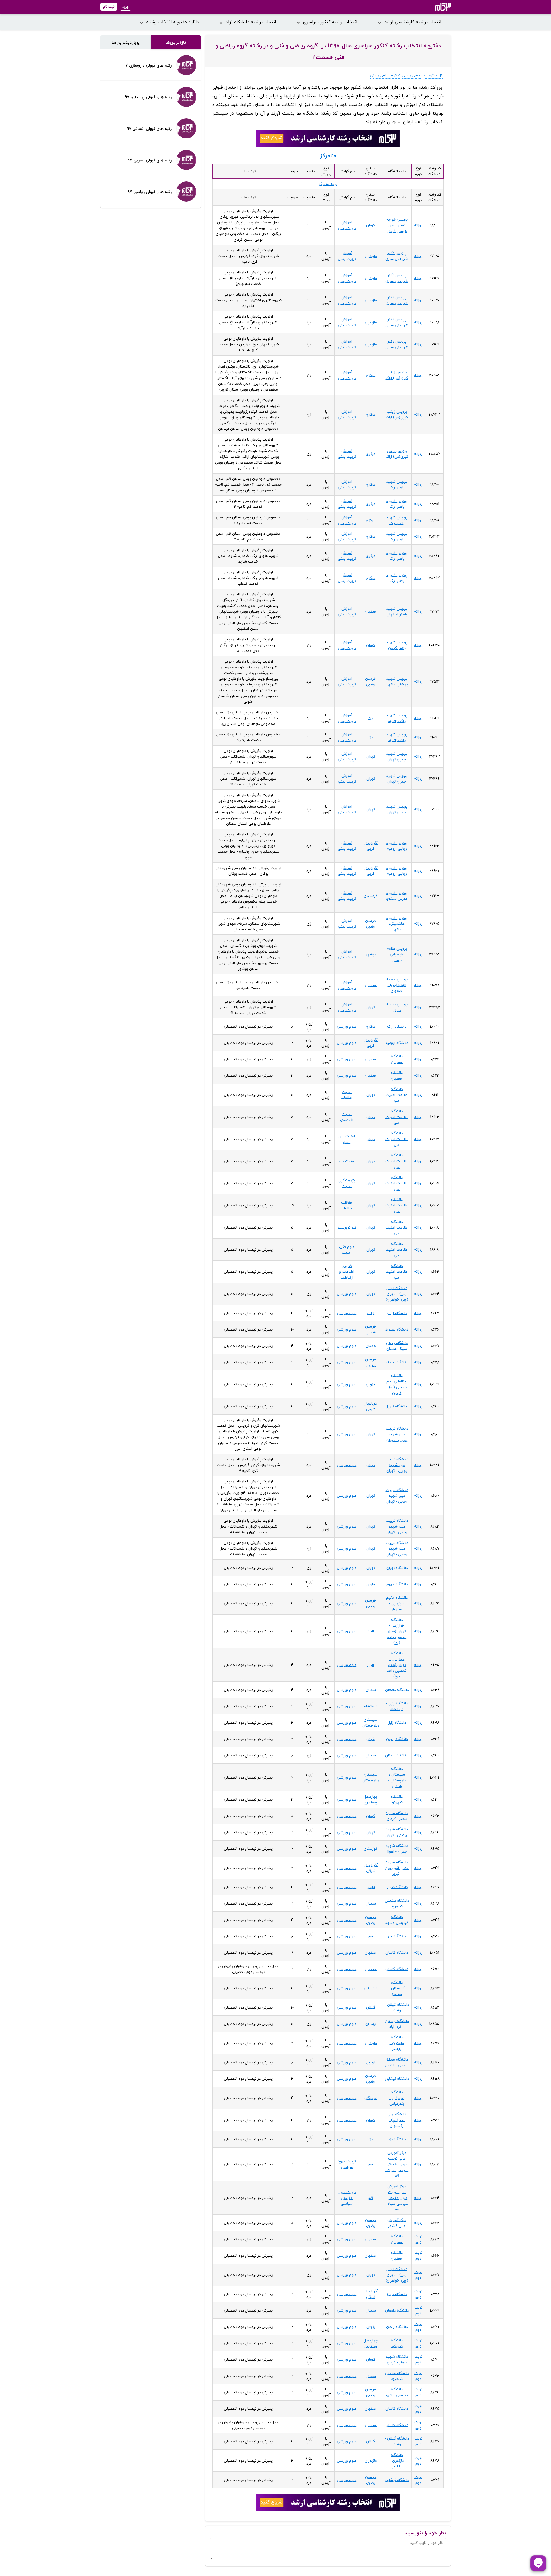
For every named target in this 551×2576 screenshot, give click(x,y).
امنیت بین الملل (347, 1139)
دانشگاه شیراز (397, 1887)
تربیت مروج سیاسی (347, 2164)
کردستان (371, 896)
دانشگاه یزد (397, 2139)
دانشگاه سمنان (397, 1755)
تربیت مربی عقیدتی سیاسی (347, 2198)
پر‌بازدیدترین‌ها (126, 42)
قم (371, 1936)
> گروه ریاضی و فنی (385, 75)
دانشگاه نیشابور (397, 2079)
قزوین (371, 1384)
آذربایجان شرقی (371, 1406)
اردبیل (371, 2062)
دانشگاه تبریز (397, 1406)
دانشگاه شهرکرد (397, 1799)
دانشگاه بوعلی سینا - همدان (397, 1346)
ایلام (371, 1313)
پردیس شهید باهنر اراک (397, 484)
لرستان (371, 2024)
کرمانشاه (371, 1706)
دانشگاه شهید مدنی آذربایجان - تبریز (397, 1868)
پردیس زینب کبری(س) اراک (397, 375)
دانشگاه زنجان (397, 1739)
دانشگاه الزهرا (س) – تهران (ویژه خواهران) (397, 1294)
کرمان (371, 225)
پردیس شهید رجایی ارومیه (397, 846)
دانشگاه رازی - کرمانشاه (397, 1706)
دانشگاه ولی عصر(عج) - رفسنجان (397, 2120)
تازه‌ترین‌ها (176, 42)
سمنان (371, 1690)
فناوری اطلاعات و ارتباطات (347, 1272)
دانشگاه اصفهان (397, 1059)
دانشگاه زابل (397, 1723)
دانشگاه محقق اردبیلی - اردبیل (397, 2062)
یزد (371, 718)
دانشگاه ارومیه (397, 1043)
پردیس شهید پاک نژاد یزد (397, 718)
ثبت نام (109, 7)
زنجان (371, 1739)
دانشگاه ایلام (397, 1313)
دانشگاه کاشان (397, 1953)
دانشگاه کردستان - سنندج (397, 1988)
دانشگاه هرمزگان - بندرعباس (397, 2098)
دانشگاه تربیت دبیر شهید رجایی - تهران (397, 1434)
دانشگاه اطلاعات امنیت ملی (397, 1095)
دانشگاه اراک (397, 1026)
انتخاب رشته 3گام (435, 7)
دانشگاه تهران (397, 1568)
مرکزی (371, 375)
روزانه (418, 225)
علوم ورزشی (347, 1026)
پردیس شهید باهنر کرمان (397, 645)
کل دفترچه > (433, 75)
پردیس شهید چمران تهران (397, 756)
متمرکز (328, 156)
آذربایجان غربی (371, 846)
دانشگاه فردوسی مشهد (397, 1920)
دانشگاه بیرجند (397, 1362)
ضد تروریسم (347, 1227)
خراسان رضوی (371, 681)
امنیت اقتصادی (347, 1117)
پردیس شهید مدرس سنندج (397, 896)
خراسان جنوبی (371, 1362)
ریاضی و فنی (412, 75)
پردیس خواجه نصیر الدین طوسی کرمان (397, 225)
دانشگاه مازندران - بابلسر (397, 2043)
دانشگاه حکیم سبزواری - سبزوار (397, 1603)
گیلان (371, 2007)
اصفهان (371, 611)
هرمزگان (371, 2098)
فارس (371, 1584)
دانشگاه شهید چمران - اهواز (397, 1849)
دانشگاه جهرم (397, 1584)
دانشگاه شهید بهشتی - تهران (397, 1832)
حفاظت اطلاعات (347, 1205)
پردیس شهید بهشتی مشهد (397, 681)
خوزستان (371, 1849)
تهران (371, 756)
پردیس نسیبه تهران (397, 1007)
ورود (125, 7)
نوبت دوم (418, 2239)
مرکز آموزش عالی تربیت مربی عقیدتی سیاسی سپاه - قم (397, 2164)
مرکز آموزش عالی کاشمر (397, 2223)
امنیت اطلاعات (347, 1095)
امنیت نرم (347, 1161)
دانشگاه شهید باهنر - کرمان (397, 1816)
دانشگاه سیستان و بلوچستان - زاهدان (397, 1777)
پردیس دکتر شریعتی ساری (397, 256)
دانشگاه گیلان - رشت (397, 2007)
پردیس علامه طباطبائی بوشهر (397, 954)
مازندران (371, 256)
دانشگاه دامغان (397, 1690)
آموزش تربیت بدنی (347, 225)
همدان (371, 1346)
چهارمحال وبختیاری (371, 1799)
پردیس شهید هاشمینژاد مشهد (397, 924)
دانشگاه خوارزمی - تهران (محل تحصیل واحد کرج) (397, 1631)
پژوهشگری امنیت (347, 1183)
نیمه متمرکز (328, 184)
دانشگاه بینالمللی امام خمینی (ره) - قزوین (397, 1384)
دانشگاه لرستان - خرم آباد (397, 2024)
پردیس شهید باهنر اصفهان (397, 611)
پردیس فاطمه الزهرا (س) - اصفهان (397, 985)
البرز (371, 1631)
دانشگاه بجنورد (397, 1329)
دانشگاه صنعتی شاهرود (397, 1903)
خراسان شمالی (371, 1329)
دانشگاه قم (397, 1936)
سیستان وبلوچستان (371, 1723)
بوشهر (371, 954)
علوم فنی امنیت (347, 1250)
